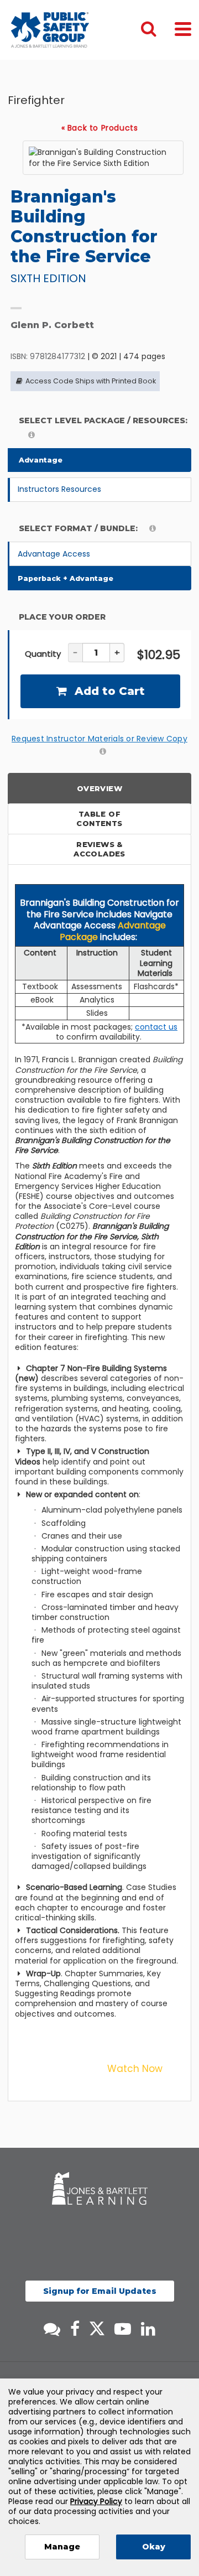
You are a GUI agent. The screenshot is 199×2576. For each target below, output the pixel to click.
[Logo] (50, 30)
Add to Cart (108, 691)
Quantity (43, 654)
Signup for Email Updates (100, 2291)
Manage (62, 2547)
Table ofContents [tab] (99, 819)
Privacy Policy (96, 2501)
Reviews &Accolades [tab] (99, 849)
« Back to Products (100, 128)
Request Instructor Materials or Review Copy (99, 739)
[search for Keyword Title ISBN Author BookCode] (158, 30)
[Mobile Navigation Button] (183, 28)
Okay (154, 2547)
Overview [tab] (99, 788)
